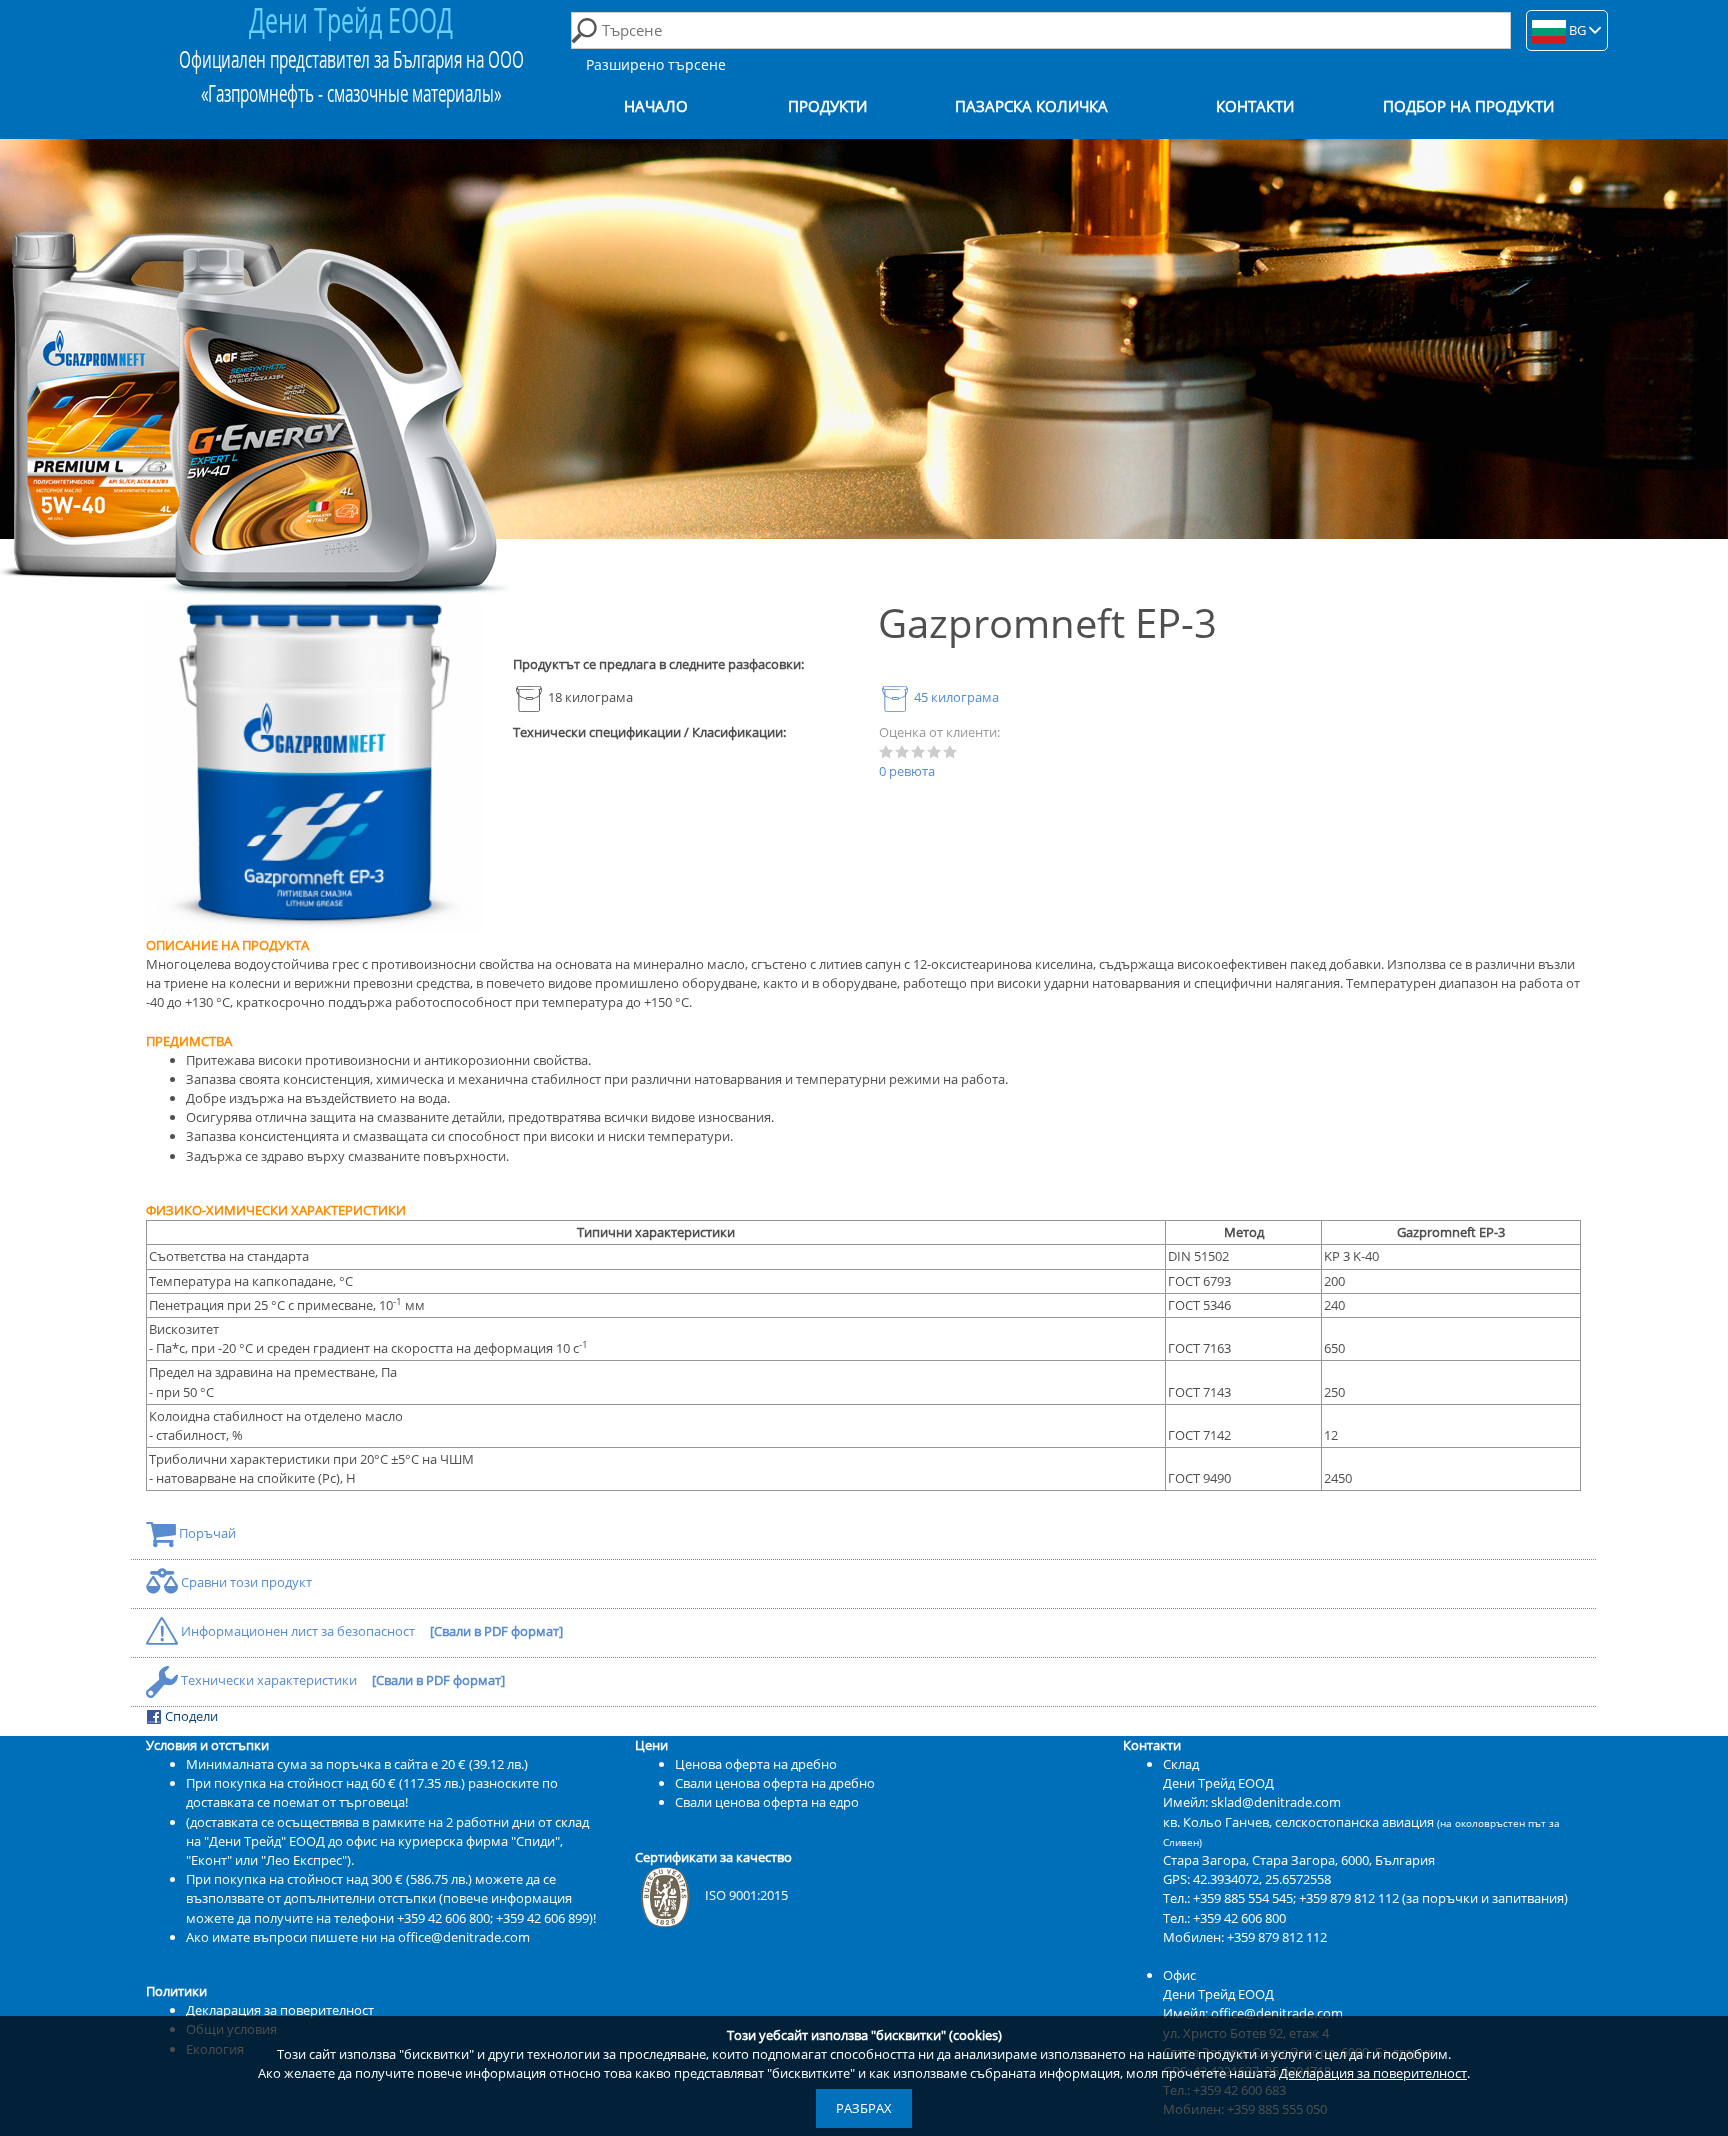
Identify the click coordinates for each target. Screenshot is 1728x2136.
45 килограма (955, 697)
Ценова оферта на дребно (756, 1764)
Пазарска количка (1031, 106)
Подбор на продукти (1468, 106)
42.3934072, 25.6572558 (1262, 1879)
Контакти (1255, 106)
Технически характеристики (269, 1680)
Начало (656, 106)
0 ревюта (907, 771)
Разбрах (864, 2108)
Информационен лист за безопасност (298, 1631)
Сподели (190, 1716)
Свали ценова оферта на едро (767, 1802)
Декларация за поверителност (1373, 2073)
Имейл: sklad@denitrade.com (1252, 1802)
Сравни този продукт (245, 1582)
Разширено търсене (656, 64)
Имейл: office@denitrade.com (1253, 2013)
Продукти (827, 106)
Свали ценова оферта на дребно (775, 1783)
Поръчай (206, 1533)
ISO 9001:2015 (746, 1895)
